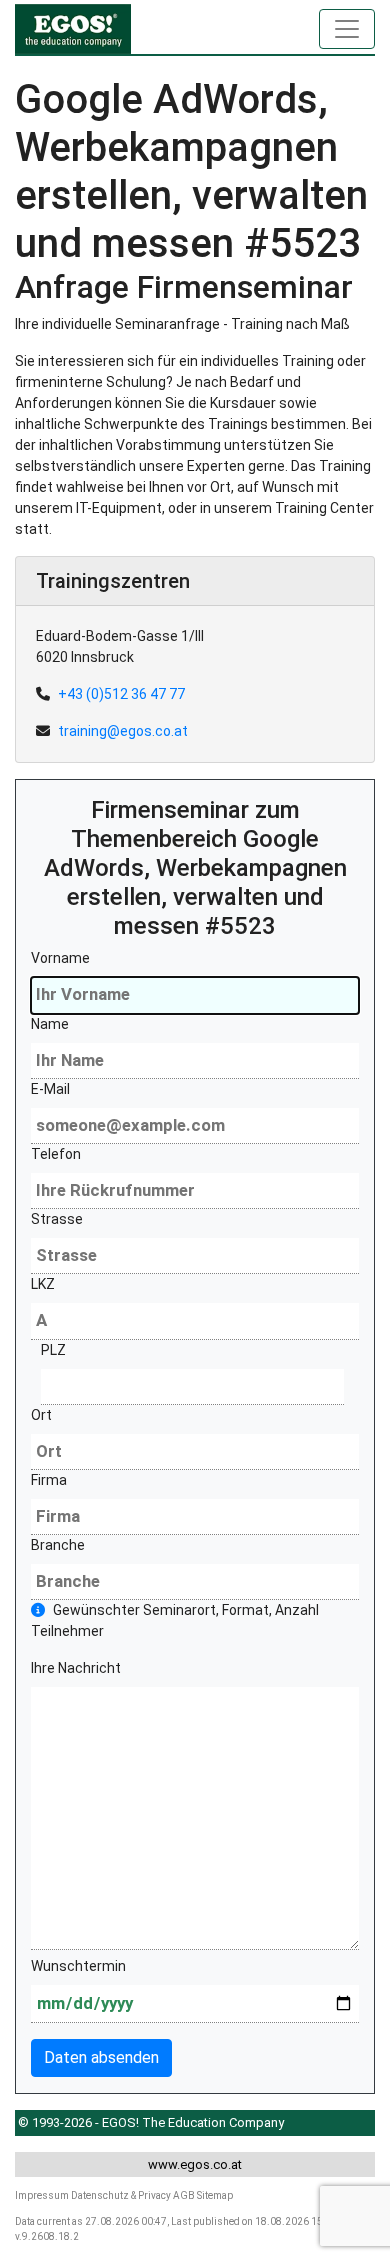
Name (50, 1024)
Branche (58, 1545)
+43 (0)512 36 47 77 (121, 694)
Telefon (56, 1154)
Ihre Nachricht (76, 1668)
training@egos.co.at (123, 731)
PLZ (53, 1350)
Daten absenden (101, 2057)
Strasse (57, 1219)
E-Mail (50, 1089)
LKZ (43, 1284)
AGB (184, 2195)
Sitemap (215, 2195)
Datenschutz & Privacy (121, 2195)
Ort (41, 1415)
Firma (49, 1480)
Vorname (60, 958)
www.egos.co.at (195, 2164)
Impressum (42, 2195)
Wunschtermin (78, 1966)
